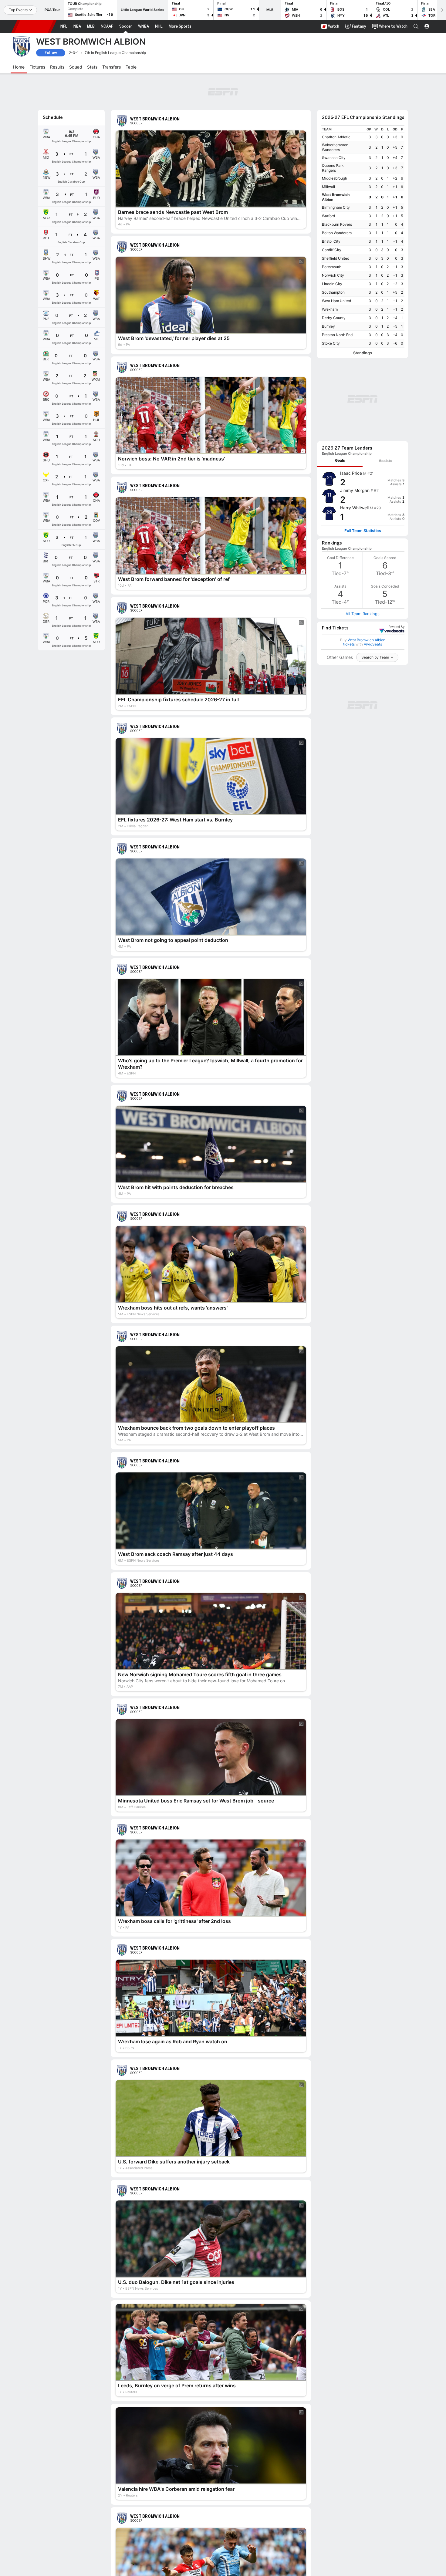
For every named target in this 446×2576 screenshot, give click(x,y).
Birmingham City (336, 207)
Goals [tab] (340, 460)
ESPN (34, 26)
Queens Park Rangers (333, 168)
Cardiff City (332, 250)
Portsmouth (332, 267)
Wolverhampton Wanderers (335, 147)
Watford (328, 216)
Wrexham (330, 309)
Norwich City (333, 275)
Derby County (334, 318)
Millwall (328, 187)
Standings (363, 353)
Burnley (328, 326)
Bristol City (331, 241)
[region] (363, 236)
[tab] (340, 461)
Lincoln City (332, 284)
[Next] (441, 10)
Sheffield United (336, 258)
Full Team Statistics (363, 531)
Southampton (333, 292)
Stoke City (331, 343)
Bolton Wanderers (337, 233)
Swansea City (334, 158)
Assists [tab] (385, 461)
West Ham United (336, 301)
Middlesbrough (334, 178)
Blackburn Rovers (337, 224)
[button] (416, 26)
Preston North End (337, 335)
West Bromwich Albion (336, 197)
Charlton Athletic (336, 137)
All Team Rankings (363, 614)
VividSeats (396, 627)
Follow (51, 53)
